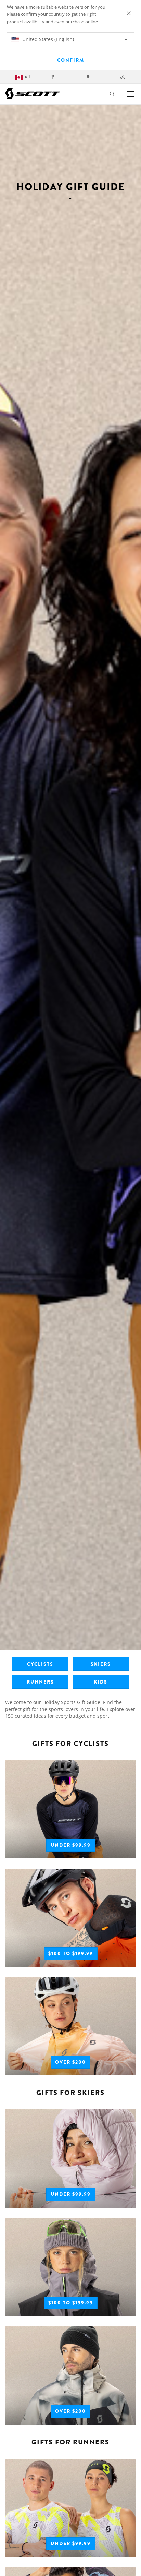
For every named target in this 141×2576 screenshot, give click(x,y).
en (28, 77)
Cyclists (40, 1664)
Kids (101, 1682)
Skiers (101, 1664)
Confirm (71, 60)
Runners (40, 1682)
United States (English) (47, 39)
